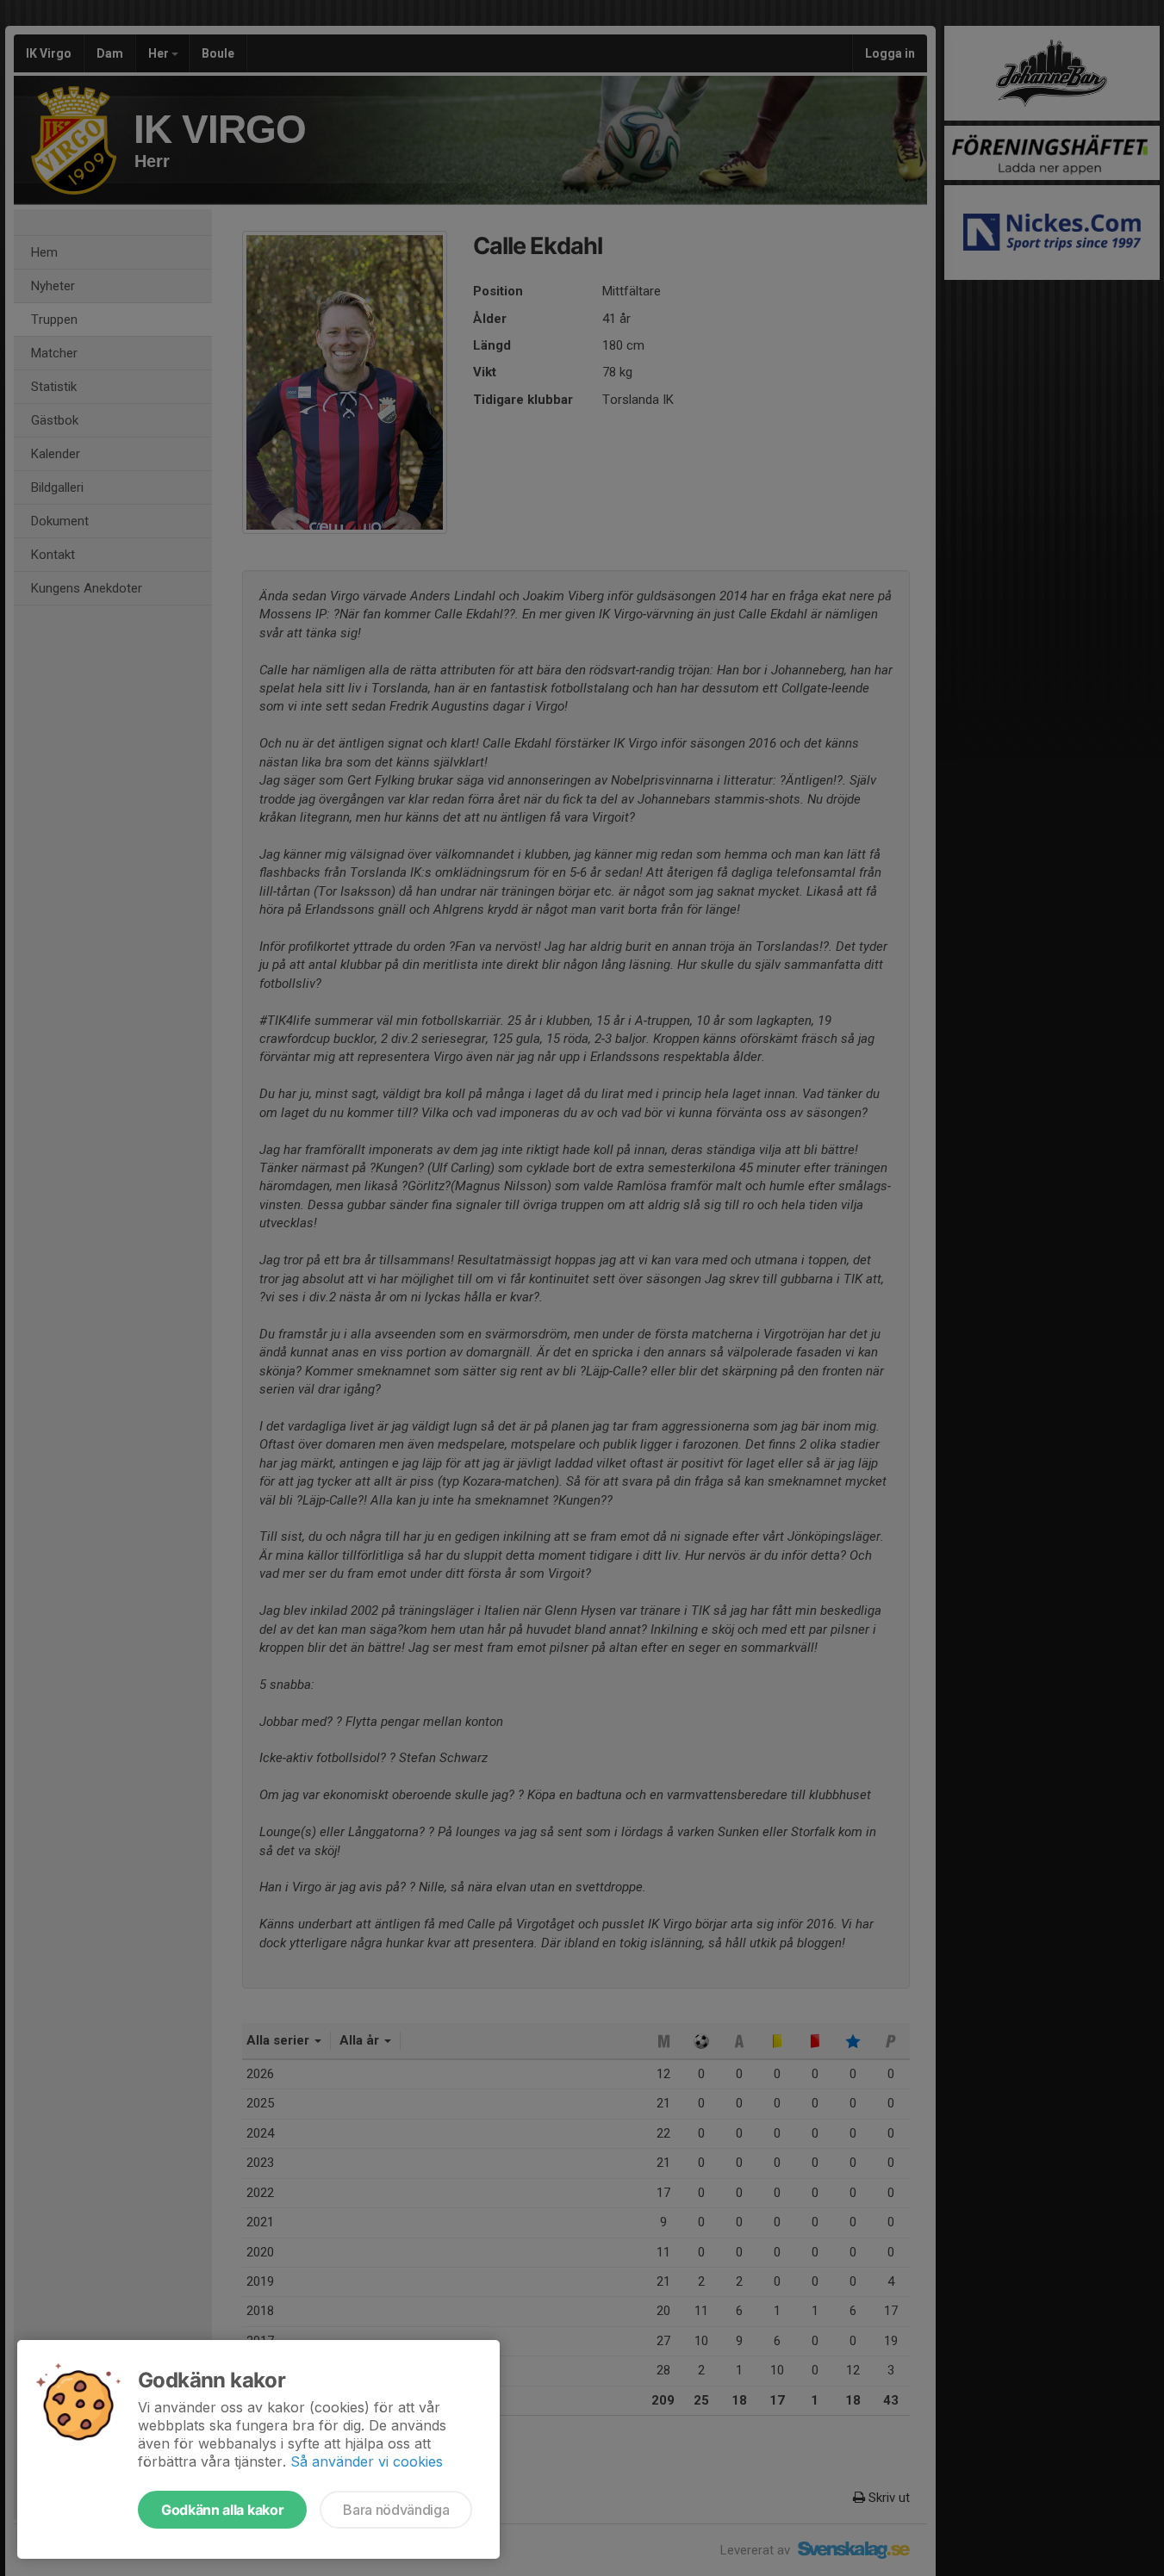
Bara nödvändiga (396, 2510)
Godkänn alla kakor (222, 2510)
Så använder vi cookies (367, 2461)
